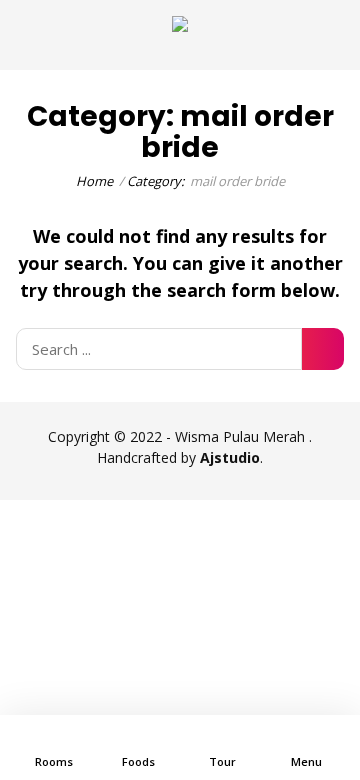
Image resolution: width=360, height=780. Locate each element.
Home (94, 181)
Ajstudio (230, 457)
